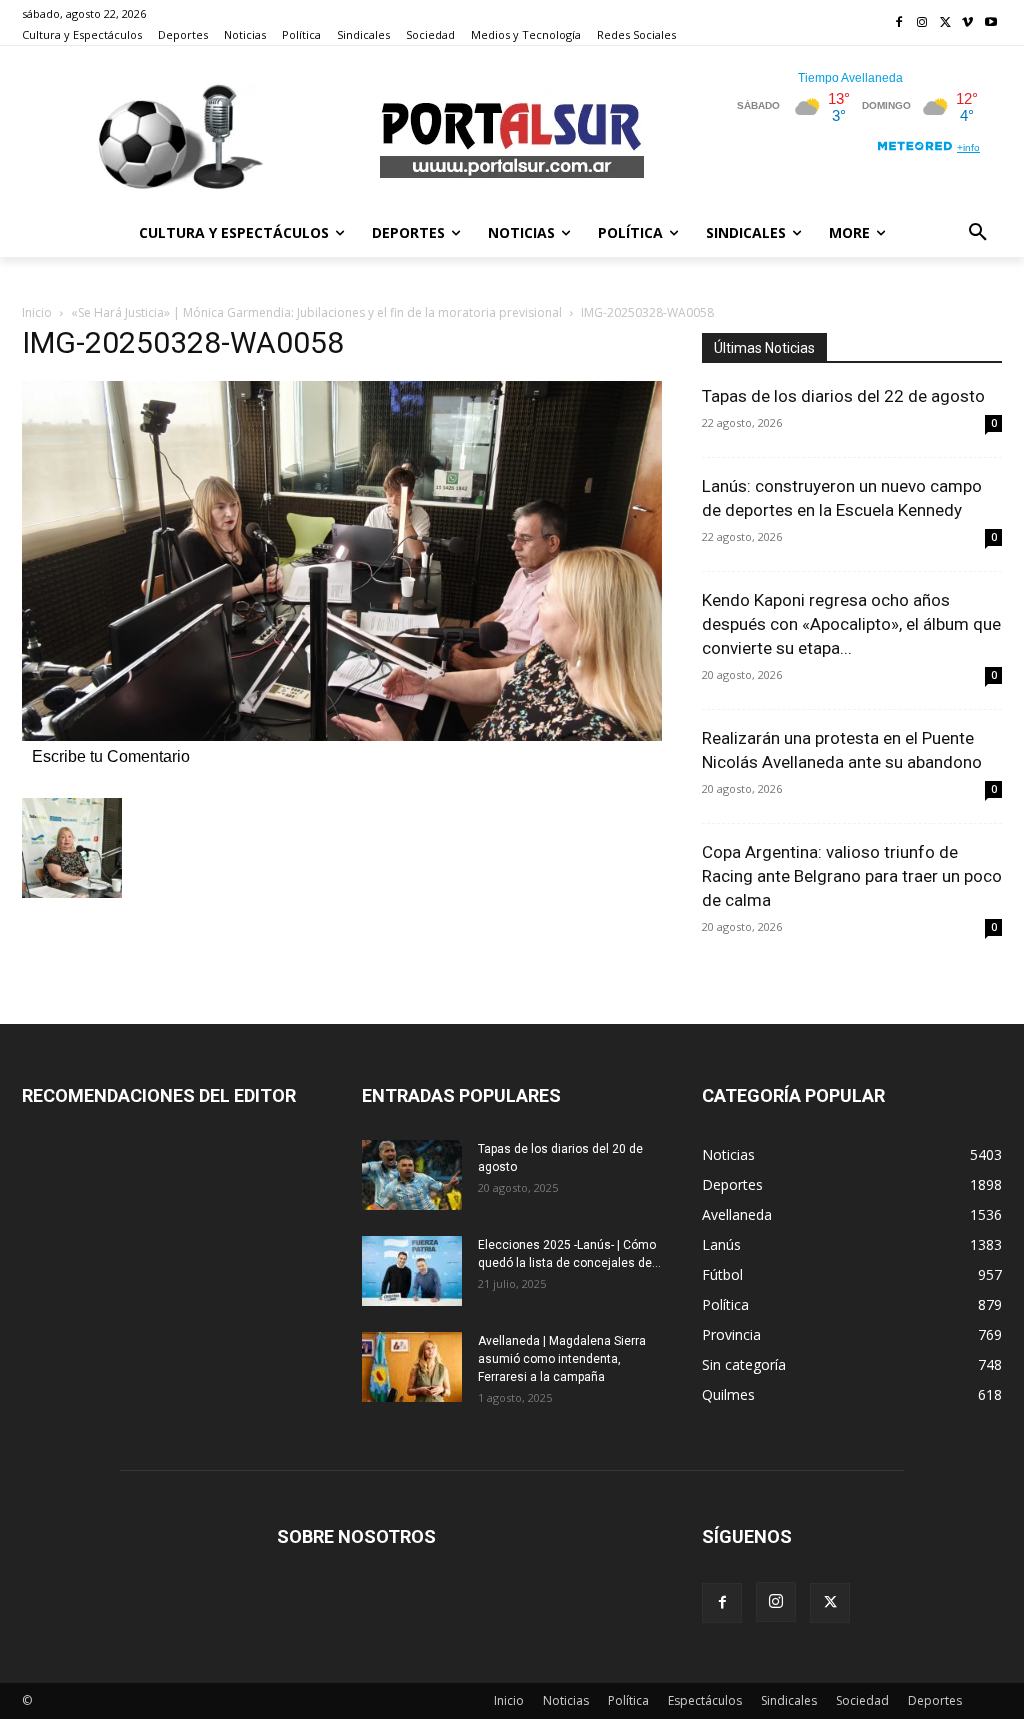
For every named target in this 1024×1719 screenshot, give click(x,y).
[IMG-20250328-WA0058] (342, 735)
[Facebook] (899, 23)
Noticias (566, 1700)
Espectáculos (705, 1700)
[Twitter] (945, 23)
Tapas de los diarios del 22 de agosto (843, 396)
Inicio (37, 312)
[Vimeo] (967, 23)
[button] (978, 233)
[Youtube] (990, 23)
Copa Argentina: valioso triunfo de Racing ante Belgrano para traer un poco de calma (852, 876)
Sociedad (862, 1700)
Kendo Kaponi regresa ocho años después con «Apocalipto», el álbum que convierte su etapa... (851, 624)
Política (628, 1700)
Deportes (935, 1700)
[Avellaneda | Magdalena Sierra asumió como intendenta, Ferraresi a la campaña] (412, 1367)
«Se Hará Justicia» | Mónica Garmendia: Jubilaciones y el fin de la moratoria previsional (316, 312)
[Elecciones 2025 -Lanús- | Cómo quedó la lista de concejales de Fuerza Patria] (412, 1271)
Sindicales (789, 1700)
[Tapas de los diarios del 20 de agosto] (412, 1175)
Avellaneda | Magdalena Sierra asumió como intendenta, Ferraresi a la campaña (562, 1359)
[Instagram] (922, 23)
